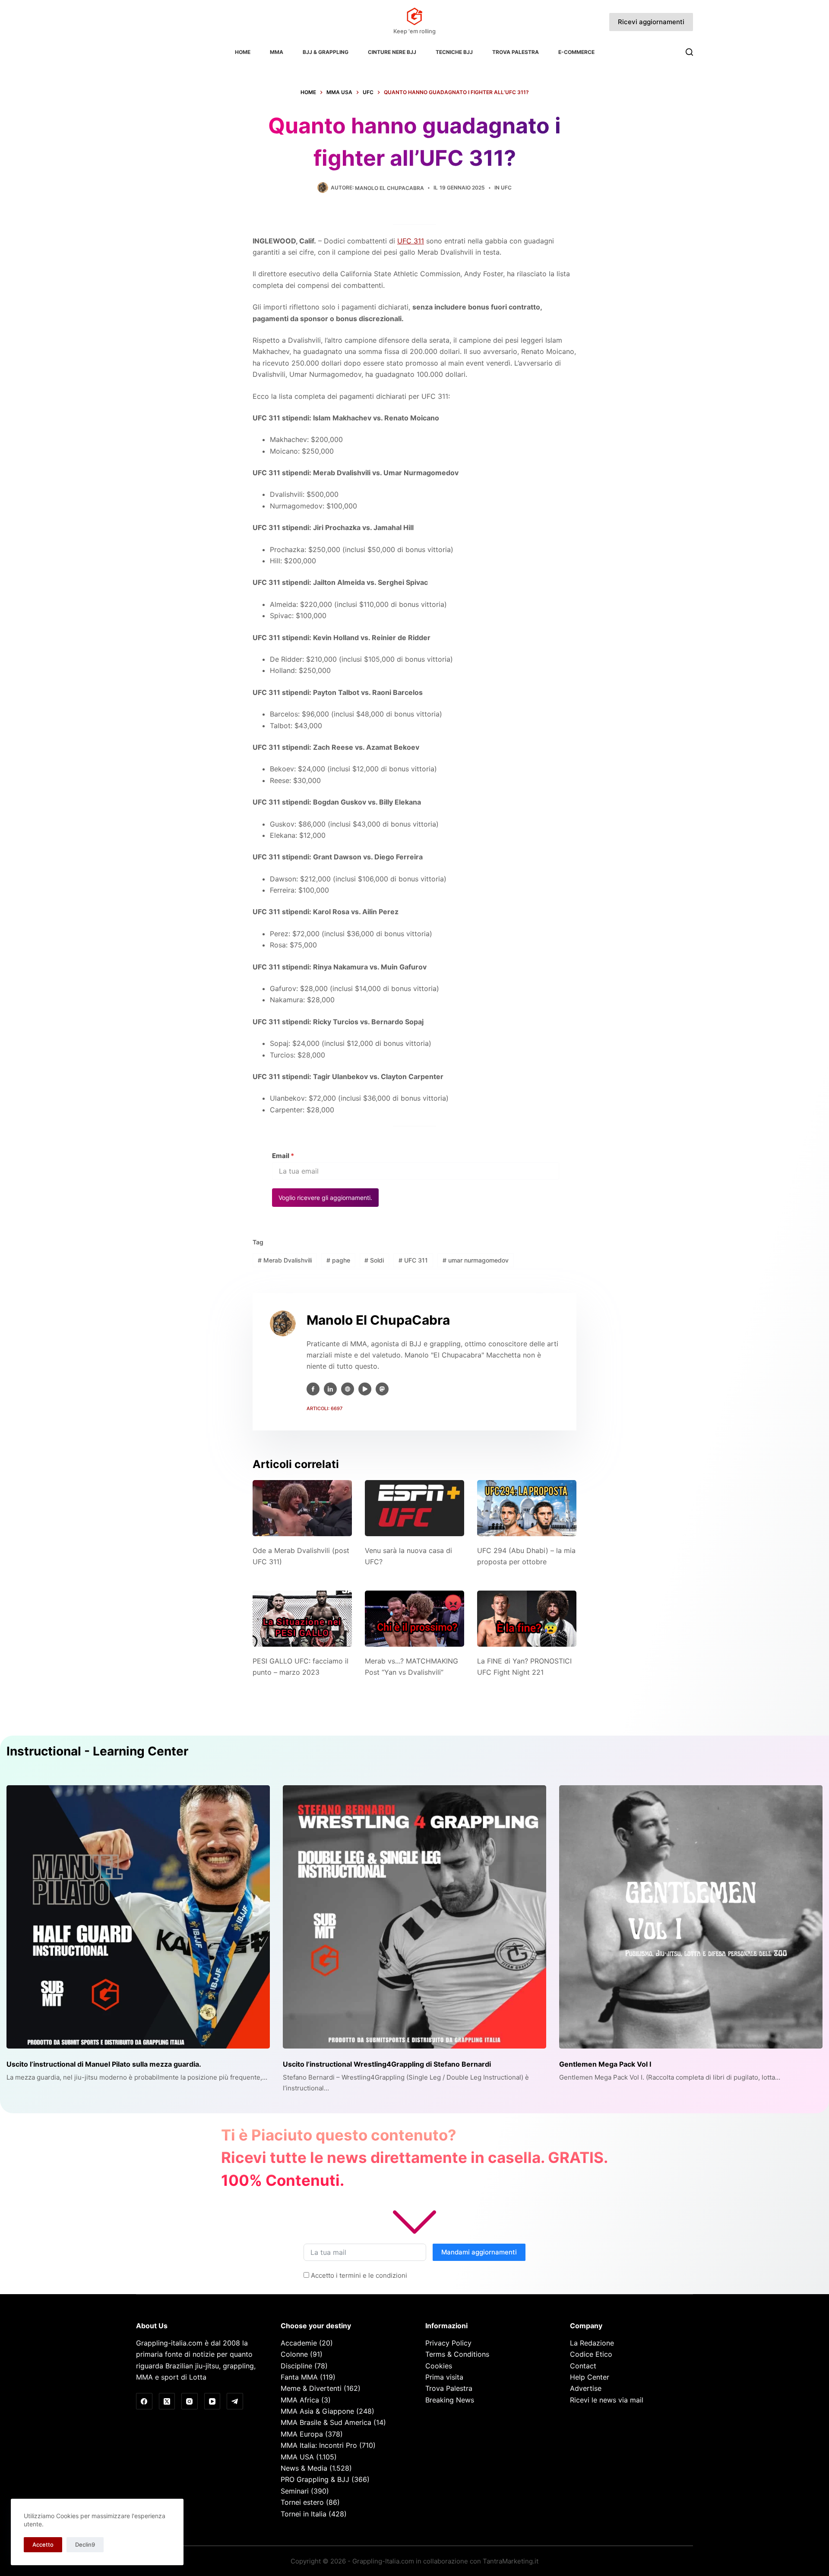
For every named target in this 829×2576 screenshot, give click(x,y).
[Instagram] (190, 2401)
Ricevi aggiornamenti (651, 22)
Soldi (374, 1260)
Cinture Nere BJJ (392, 52)
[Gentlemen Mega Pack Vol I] (691, 1917)
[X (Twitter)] (167, 2401)
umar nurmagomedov (476, 1260)
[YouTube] (212, 2401)
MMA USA (297, 2457)
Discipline (296, 2366)
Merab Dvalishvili (285, 1260)
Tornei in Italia (304, 2514)
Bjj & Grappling (326, 52)
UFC (506, 188)
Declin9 (85, 2544)
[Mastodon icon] (382, 1389)
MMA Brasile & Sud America (326, 2422)
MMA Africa (300, 2400)
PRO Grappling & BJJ (315, 2479)
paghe (338, 1260)
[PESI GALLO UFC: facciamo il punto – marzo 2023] (302, 1618)
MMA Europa (302, 2434)
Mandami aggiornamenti (479, 2252)
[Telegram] (235, 2401)
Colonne (294, 2354)
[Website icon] (348, 1389)
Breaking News (450, 2400)
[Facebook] (144, 2401)
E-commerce (576, 52)
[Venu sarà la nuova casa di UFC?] (414, 1508)
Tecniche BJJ (454, 52)
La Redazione (592, 2343)
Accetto (43, 2544)
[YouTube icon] (365, 1389)
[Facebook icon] (313, 1389)
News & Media (304, 2468)
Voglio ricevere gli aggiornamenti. (325, 1198)
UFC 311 (411, 241)
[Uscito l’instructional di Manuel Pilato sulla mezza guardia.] (138, 1917)
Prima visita (444, 2377)
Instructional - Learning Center (97, 1751)
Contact (583, 2366)
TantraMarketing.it (511, 2561)
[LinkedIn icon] (330, 1389)
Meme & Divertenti (311, 2388)
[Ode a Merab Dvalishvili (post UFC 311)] (302, 1508)
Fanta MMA (299, 2377)
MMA (277, 52)
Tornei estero (302, 2502)
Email (283, 1156)
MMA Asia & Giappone (317, 2411)
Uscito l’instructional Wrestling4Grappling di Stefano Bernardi (387, 2064)
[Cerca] (689, 52)
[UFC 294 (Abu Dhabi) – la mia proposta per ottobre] (527, 1508)
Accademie (299, 2343)
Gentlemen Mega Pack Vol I (605, 2064)
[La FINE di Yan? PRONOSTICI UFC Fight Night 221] (527, 1618)
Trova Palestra (516, 52)
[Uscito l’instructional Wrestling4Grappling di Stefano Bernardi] (414, 1917)
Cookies (439, 2366)
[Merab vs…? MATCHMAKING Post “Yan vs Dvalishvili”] (414, 1618)
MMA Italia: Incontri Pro (319, 2445)
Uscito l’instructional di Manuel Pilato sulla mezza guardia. (104, 2064)
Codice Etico (591, 2354)
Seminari (295, 2491)
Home (243, 52)
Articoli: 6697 (324, 1408)
